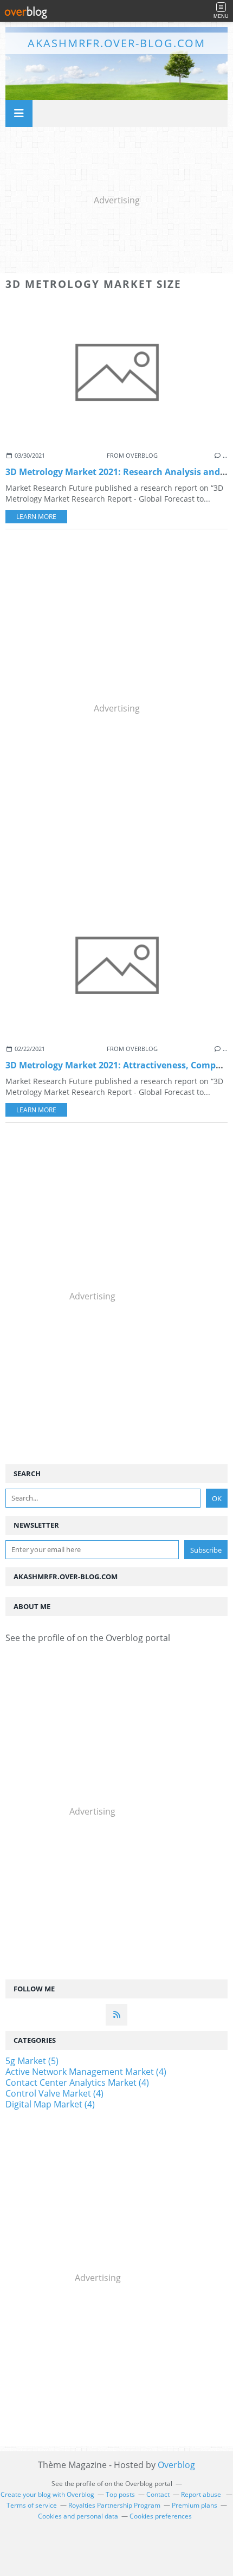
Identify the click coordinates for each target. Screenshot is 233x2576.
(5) (32, 2061)
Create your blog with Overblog (47, 2494)
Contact (158, 2494)
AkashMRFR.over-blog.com (116, 43)
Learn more (36, 517)
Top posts (120, 2494)
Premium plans (195, 2505)
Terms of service (32, 2505)
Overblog (176, 2465)
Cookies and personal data (78, 2516)
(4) (86, 2072)
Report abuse (202, 2494)
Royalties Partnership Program (114, 2505)
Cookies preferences (161, 2516)
